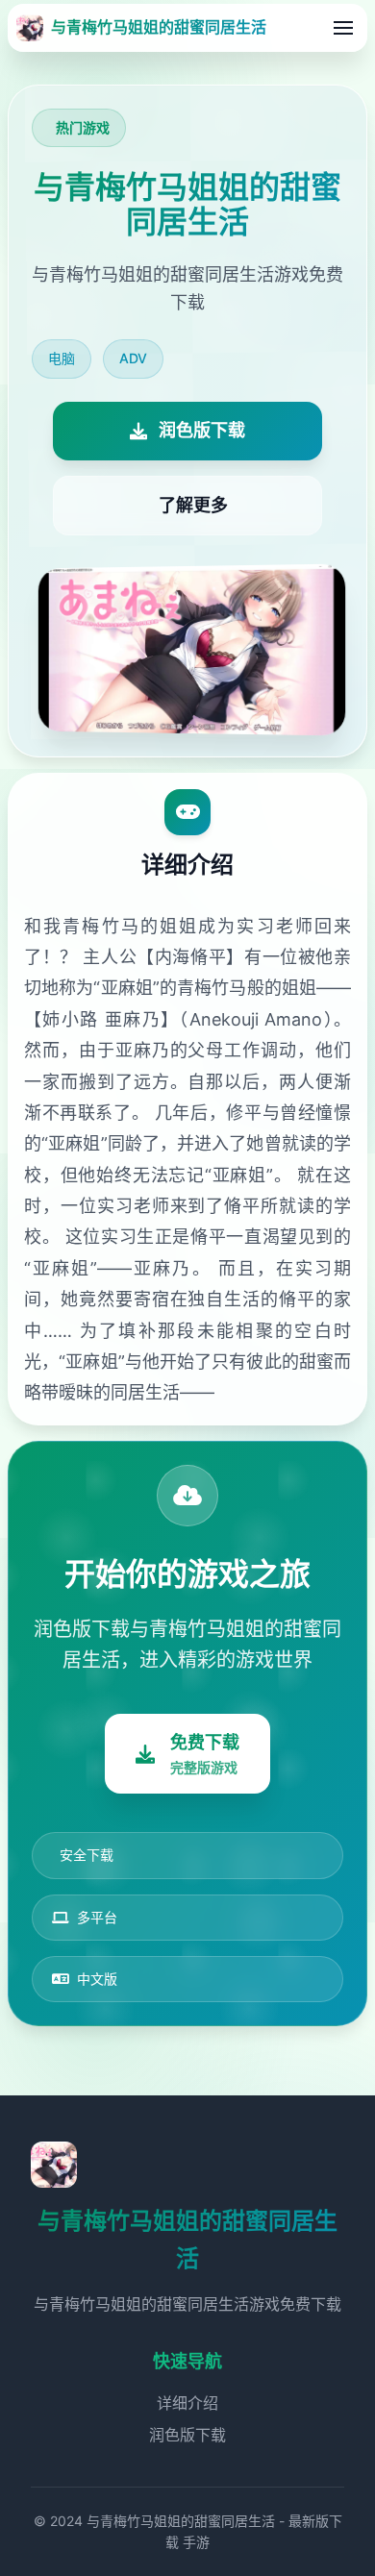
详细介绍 (187, 2403)
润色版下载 (187, 2435)
